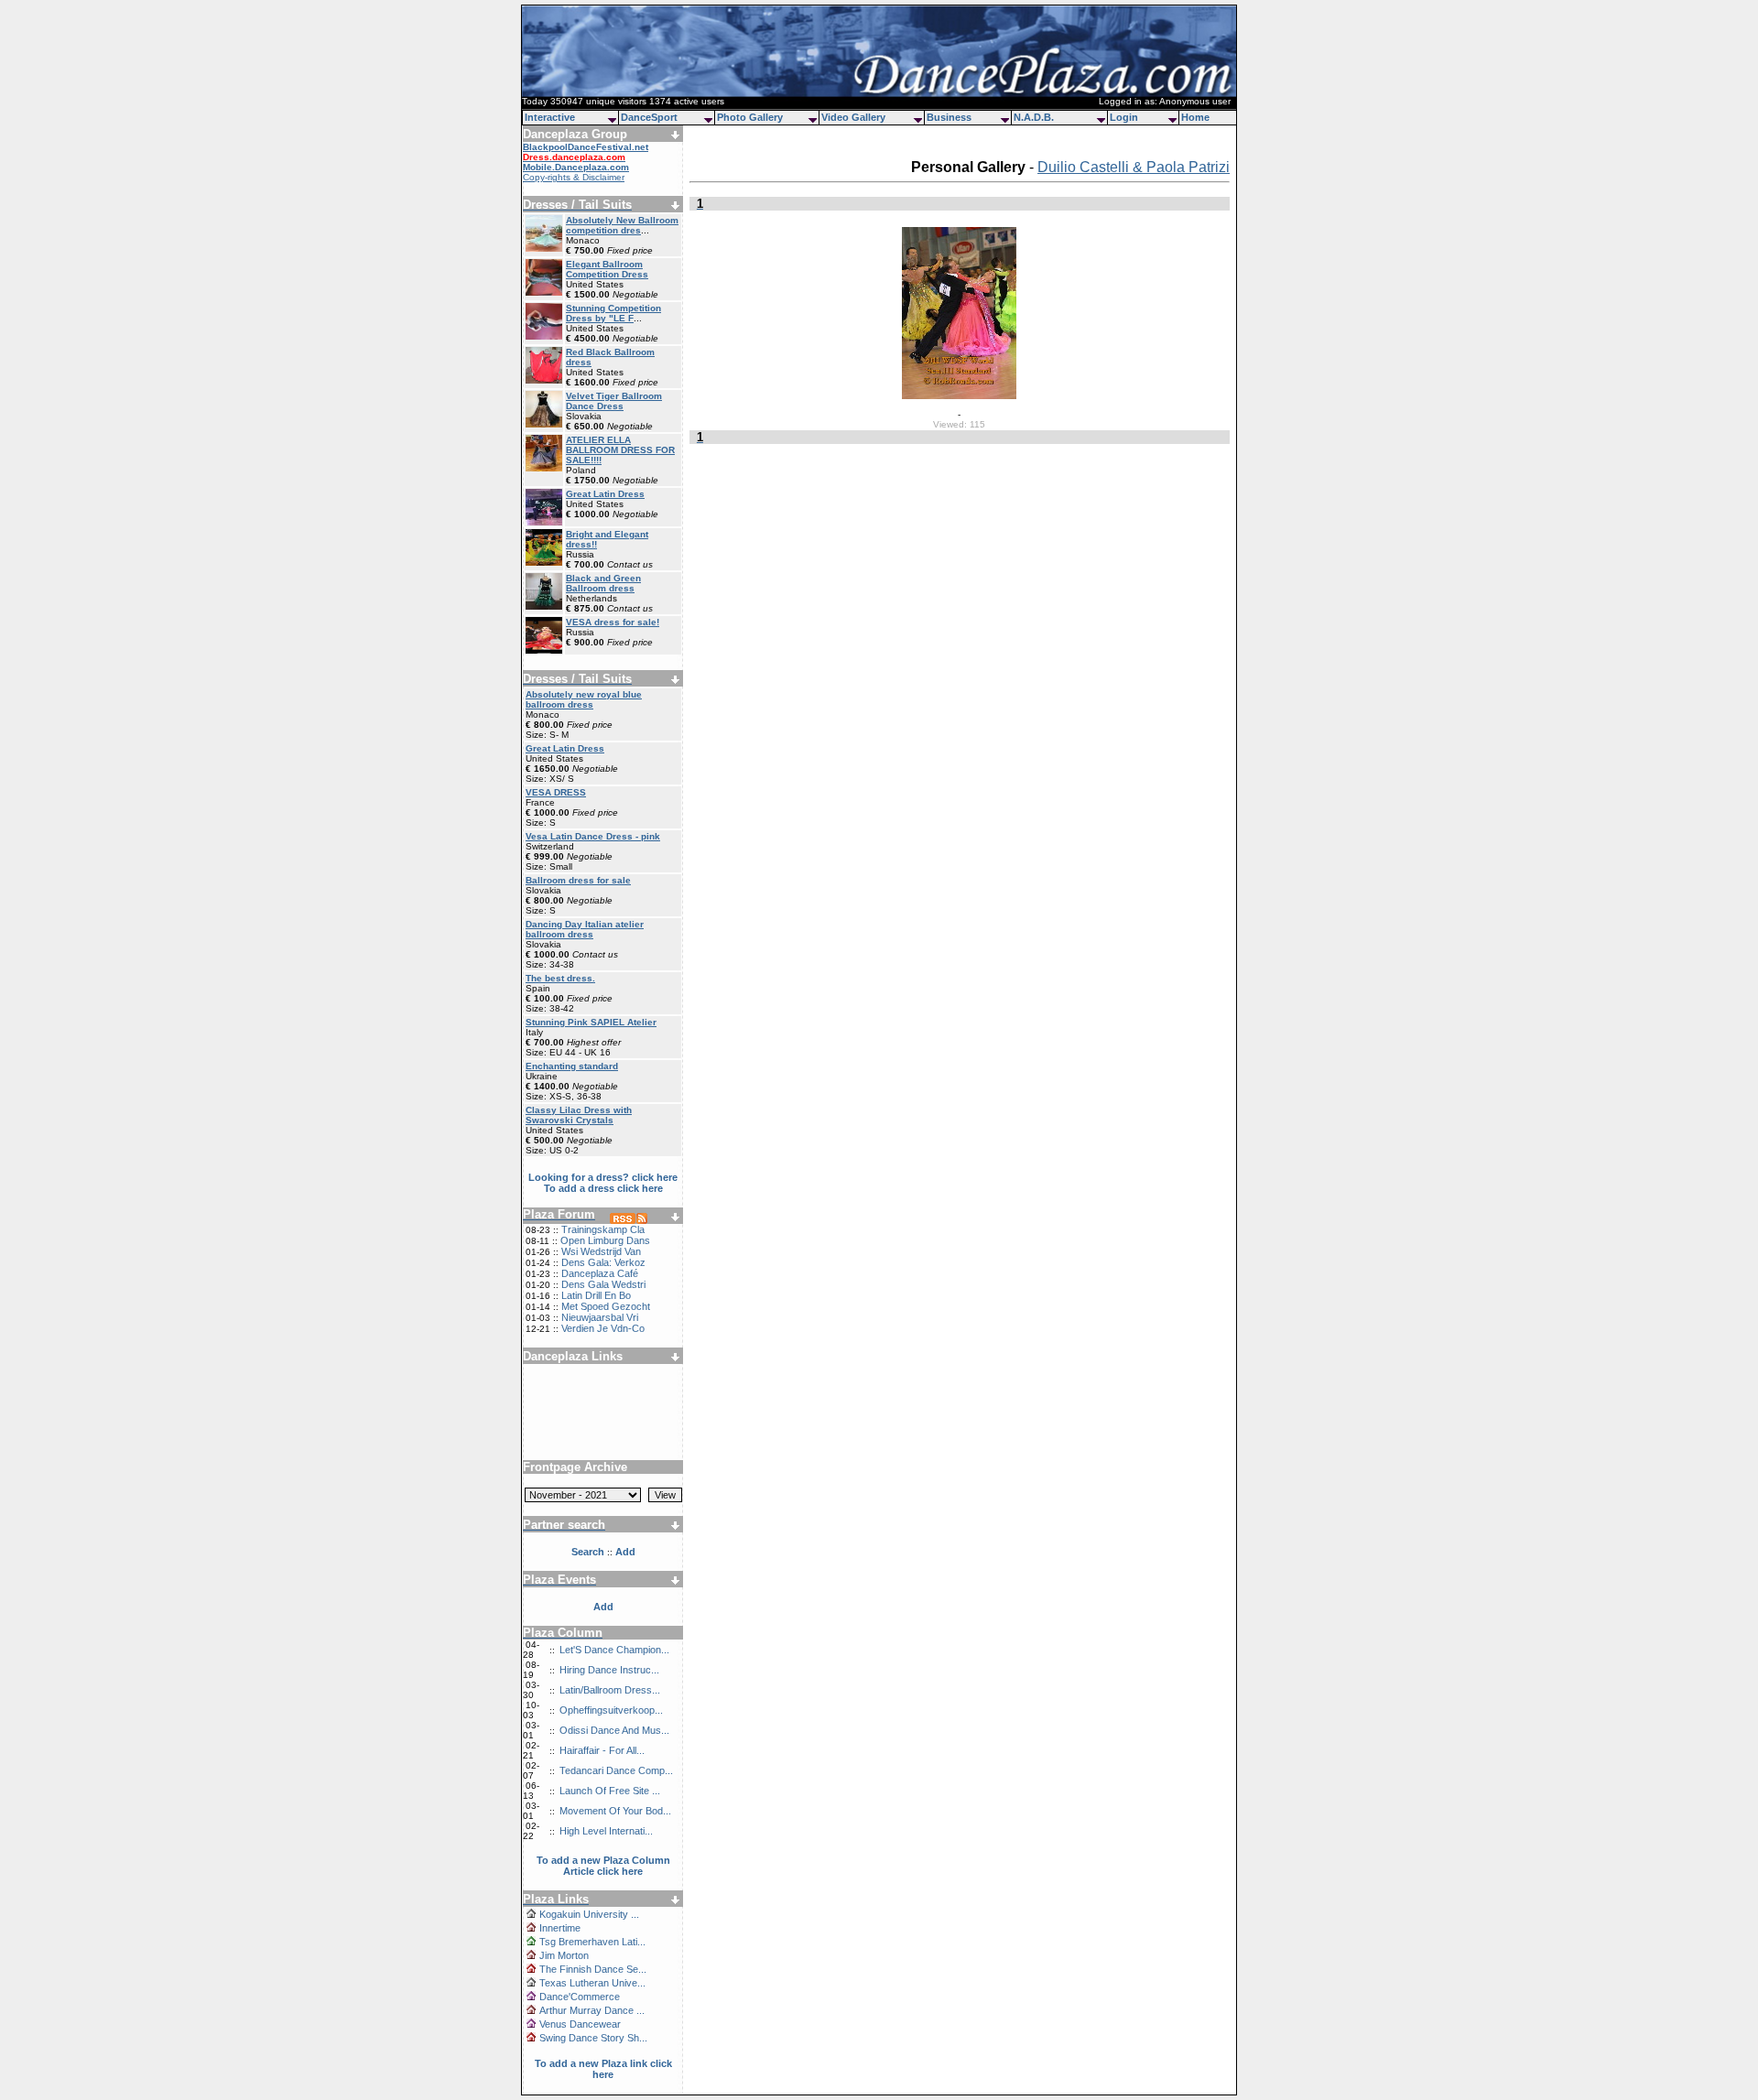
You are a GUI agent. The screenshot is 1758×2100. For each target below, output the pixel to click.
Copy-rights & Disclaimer (574, 177)
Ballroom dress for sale (578, 880)
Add (603, 1607)
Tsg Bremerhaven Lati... (592, 1942)
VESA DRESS (556, 792)
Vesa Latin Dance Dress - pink (593, 836)
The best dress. (560, 978)
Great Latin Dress (605, 494)
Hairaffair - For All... (602, 1750)
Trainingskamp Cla (603, 1229)
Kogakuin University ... (589, 1914)
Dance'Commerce (580, 1997)
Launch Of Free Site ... (610, 1791)
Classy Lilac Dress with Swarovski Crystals (579, 1115)
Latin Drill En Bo (596, 1295)
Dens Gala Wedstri (603, 1284)
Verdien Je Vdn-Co (603, 1328)
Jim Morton (564, 1955)
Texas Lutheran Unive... (592, 1983)
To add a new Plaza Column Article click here (603, 1866)
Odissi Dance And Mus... (614, 1730)
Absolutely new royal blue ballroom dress (584, 699)
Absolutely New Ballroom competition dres (622, 225)
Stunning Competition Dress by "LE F (613, 313)
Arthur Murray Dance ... (592, 2010)
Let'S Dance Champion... (614, 1650)
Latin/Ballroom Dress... (610, 1690)
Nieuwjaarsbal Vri (600, 1317)
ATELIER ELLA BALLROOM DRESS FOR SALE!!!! (620, 450)
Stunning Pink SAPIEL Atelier (591, 1022)
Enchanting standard (572, 1066)
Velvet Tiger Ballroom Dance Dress (614, 401)
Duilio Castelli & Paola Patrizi (1134, 167)
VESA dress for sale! (613, 622)
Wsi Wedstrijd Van (601, 1251)
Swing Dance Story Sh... (593, 2038)
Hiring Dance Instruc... (609, 1670)
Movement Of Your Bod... (615, 1811)
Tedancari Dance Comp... (616, 1770)
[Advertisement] (603, 1405)
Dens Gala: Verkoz (603, 1262)
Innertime (560, 1928)
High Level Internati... (606, 1831)
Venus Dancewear (580, 2024)
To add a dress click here (603, 1188)
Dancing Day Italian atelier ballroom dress (585, 929)
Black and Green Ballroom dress (603, 583)
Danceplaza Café (600, 1273)
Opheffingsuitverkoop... (611, 1710)
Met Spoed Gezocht (606, 1306)
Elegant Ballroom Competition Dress (607, 269)
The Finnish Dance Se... (593, 1969)
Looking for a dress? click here (603, 1177)
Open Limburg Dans (605, 1240)
